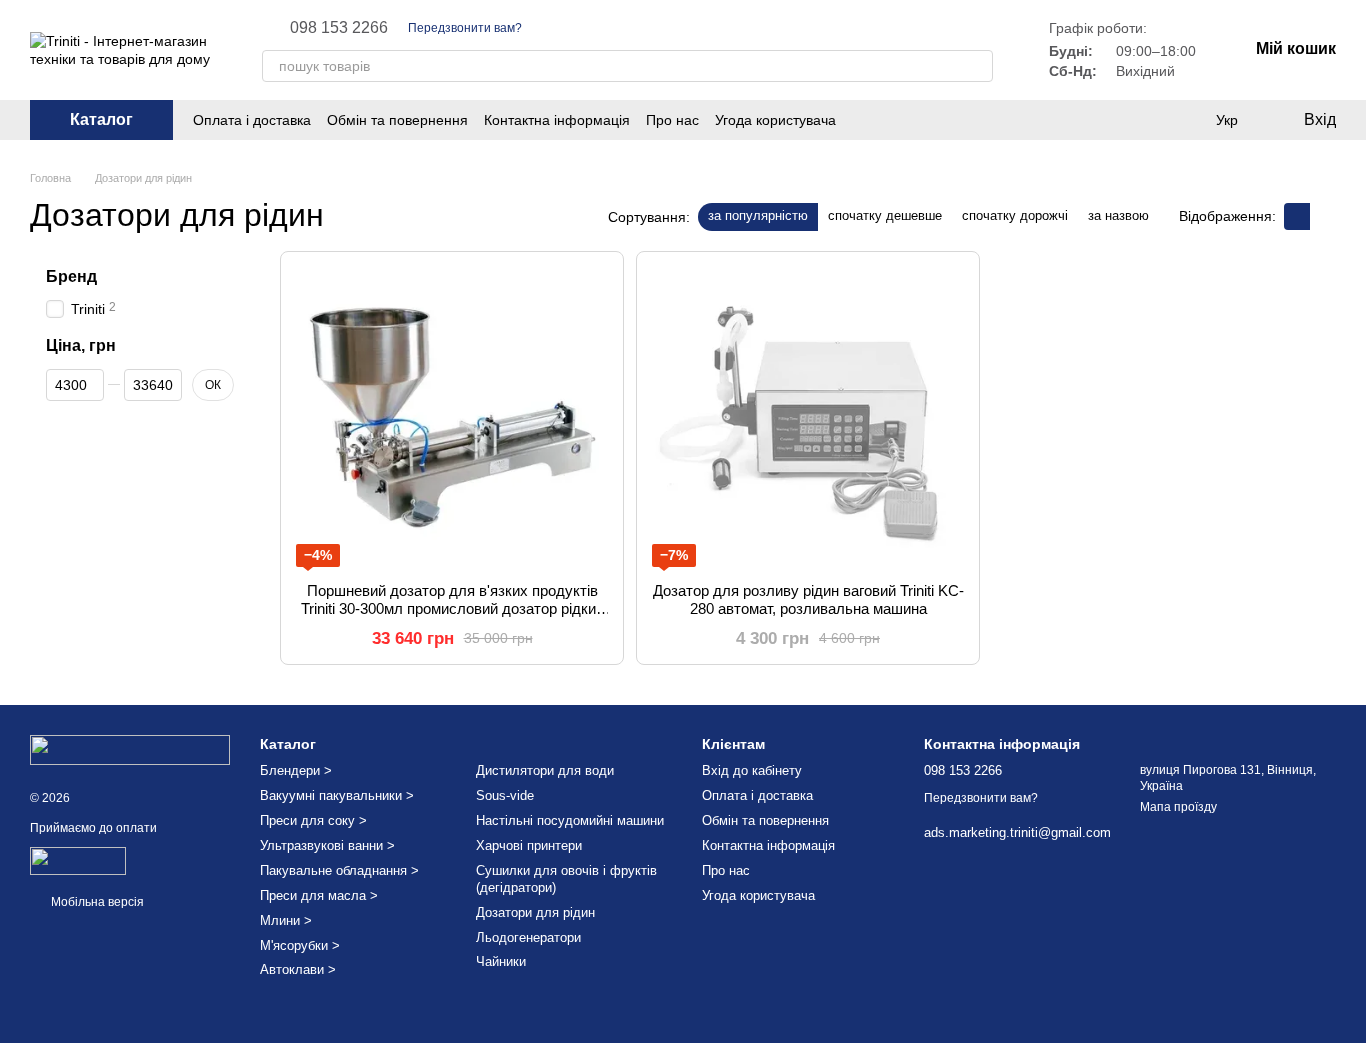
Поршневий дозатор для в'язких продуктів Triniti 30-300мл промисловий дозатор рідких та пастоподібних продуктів (452, 608)
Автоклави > (298, 969)
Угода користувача (775, 120)
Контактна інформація (557, 120)
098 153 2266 (339, 28)
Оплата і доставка (252, 120)
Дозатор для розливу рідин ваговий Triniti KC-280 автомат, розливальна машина (808, 599)
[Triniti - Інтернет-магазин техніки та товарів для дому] (130, 749)
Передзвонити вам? (465, 28)
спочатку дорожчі (1015, 215)
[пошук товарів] (977, 66)
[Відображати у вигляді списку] (1323, 216)
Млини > (286, 920)
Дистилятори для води (545, 770)
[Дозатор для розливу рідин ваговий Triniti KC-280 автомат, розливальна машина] (808, 417)
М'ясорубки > (300, 945)
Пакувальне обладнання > (339, 870)
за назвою (1118, 215)
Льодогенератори (528, 937)
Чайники (501, 961)
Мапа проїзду (1178, 807)
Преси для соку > (313, 820)
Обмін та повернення (397, 120)
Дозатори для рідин (535, 912)
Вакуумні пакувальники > (337, 795)
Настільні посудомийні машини (570, 820)
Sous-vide (505, 795)
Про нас (672, 120)
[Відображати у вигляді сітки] (1297, 216)
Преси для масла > (319, 895)
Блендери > (296, 770)
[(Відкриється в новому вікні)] (78, 860)
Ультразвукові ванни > (327, 845)
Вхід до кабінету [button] (752, 770)
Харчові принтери (529, 845)
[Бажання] (1146, 120)
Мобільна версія (96, 902)
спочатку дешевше (885, 215)
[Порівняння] (1186, 120)
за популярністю (758, 215)
